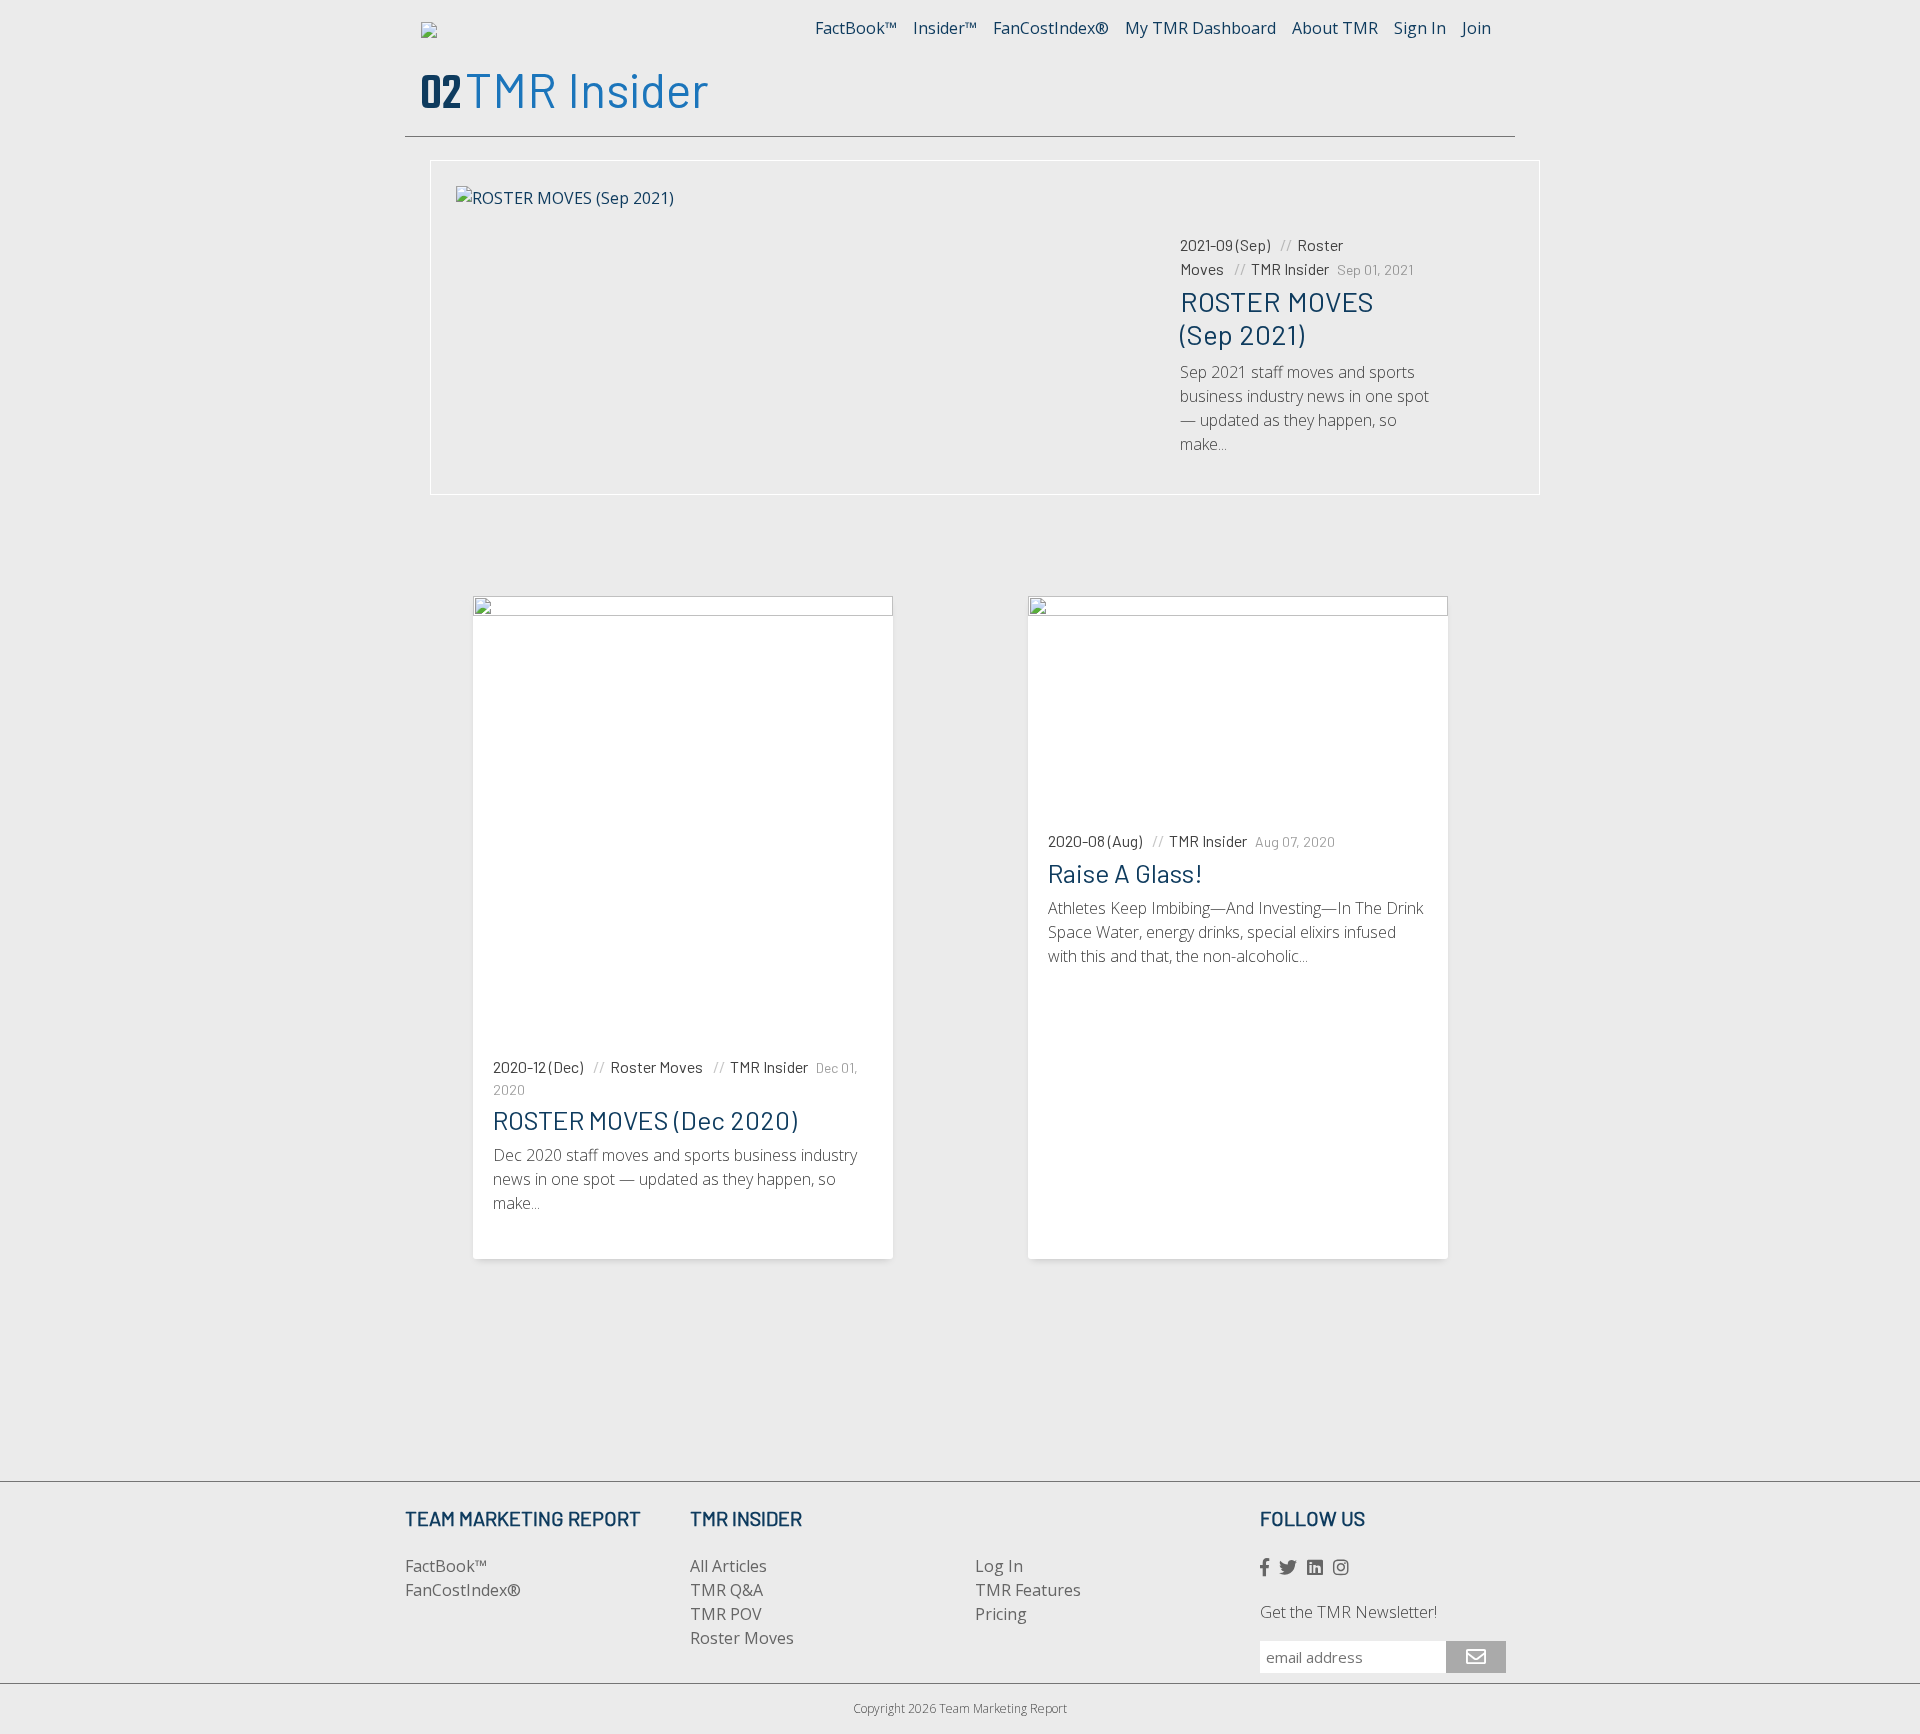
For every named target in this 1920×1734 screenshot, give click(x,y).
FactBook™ (856, 28)
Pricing (1001, 1614)
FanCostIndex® (1051, 28)
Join (1476, 28)
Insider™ (945, 28)
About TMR (1335, 28)
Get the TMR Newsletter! (1348, 1612)
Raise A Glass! (1125, 872)
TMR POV (726, 1614)
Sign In (1420, 28)
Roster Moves (742, 1638)
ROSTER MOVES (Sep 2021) (1277, 318)
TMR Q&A (726, 1590)
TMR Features (1028, 1590)
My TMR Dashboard (1200, 28)
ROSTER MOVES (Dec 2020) (645, 1119)
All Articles (728, 1566)
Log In (999, 1566)
